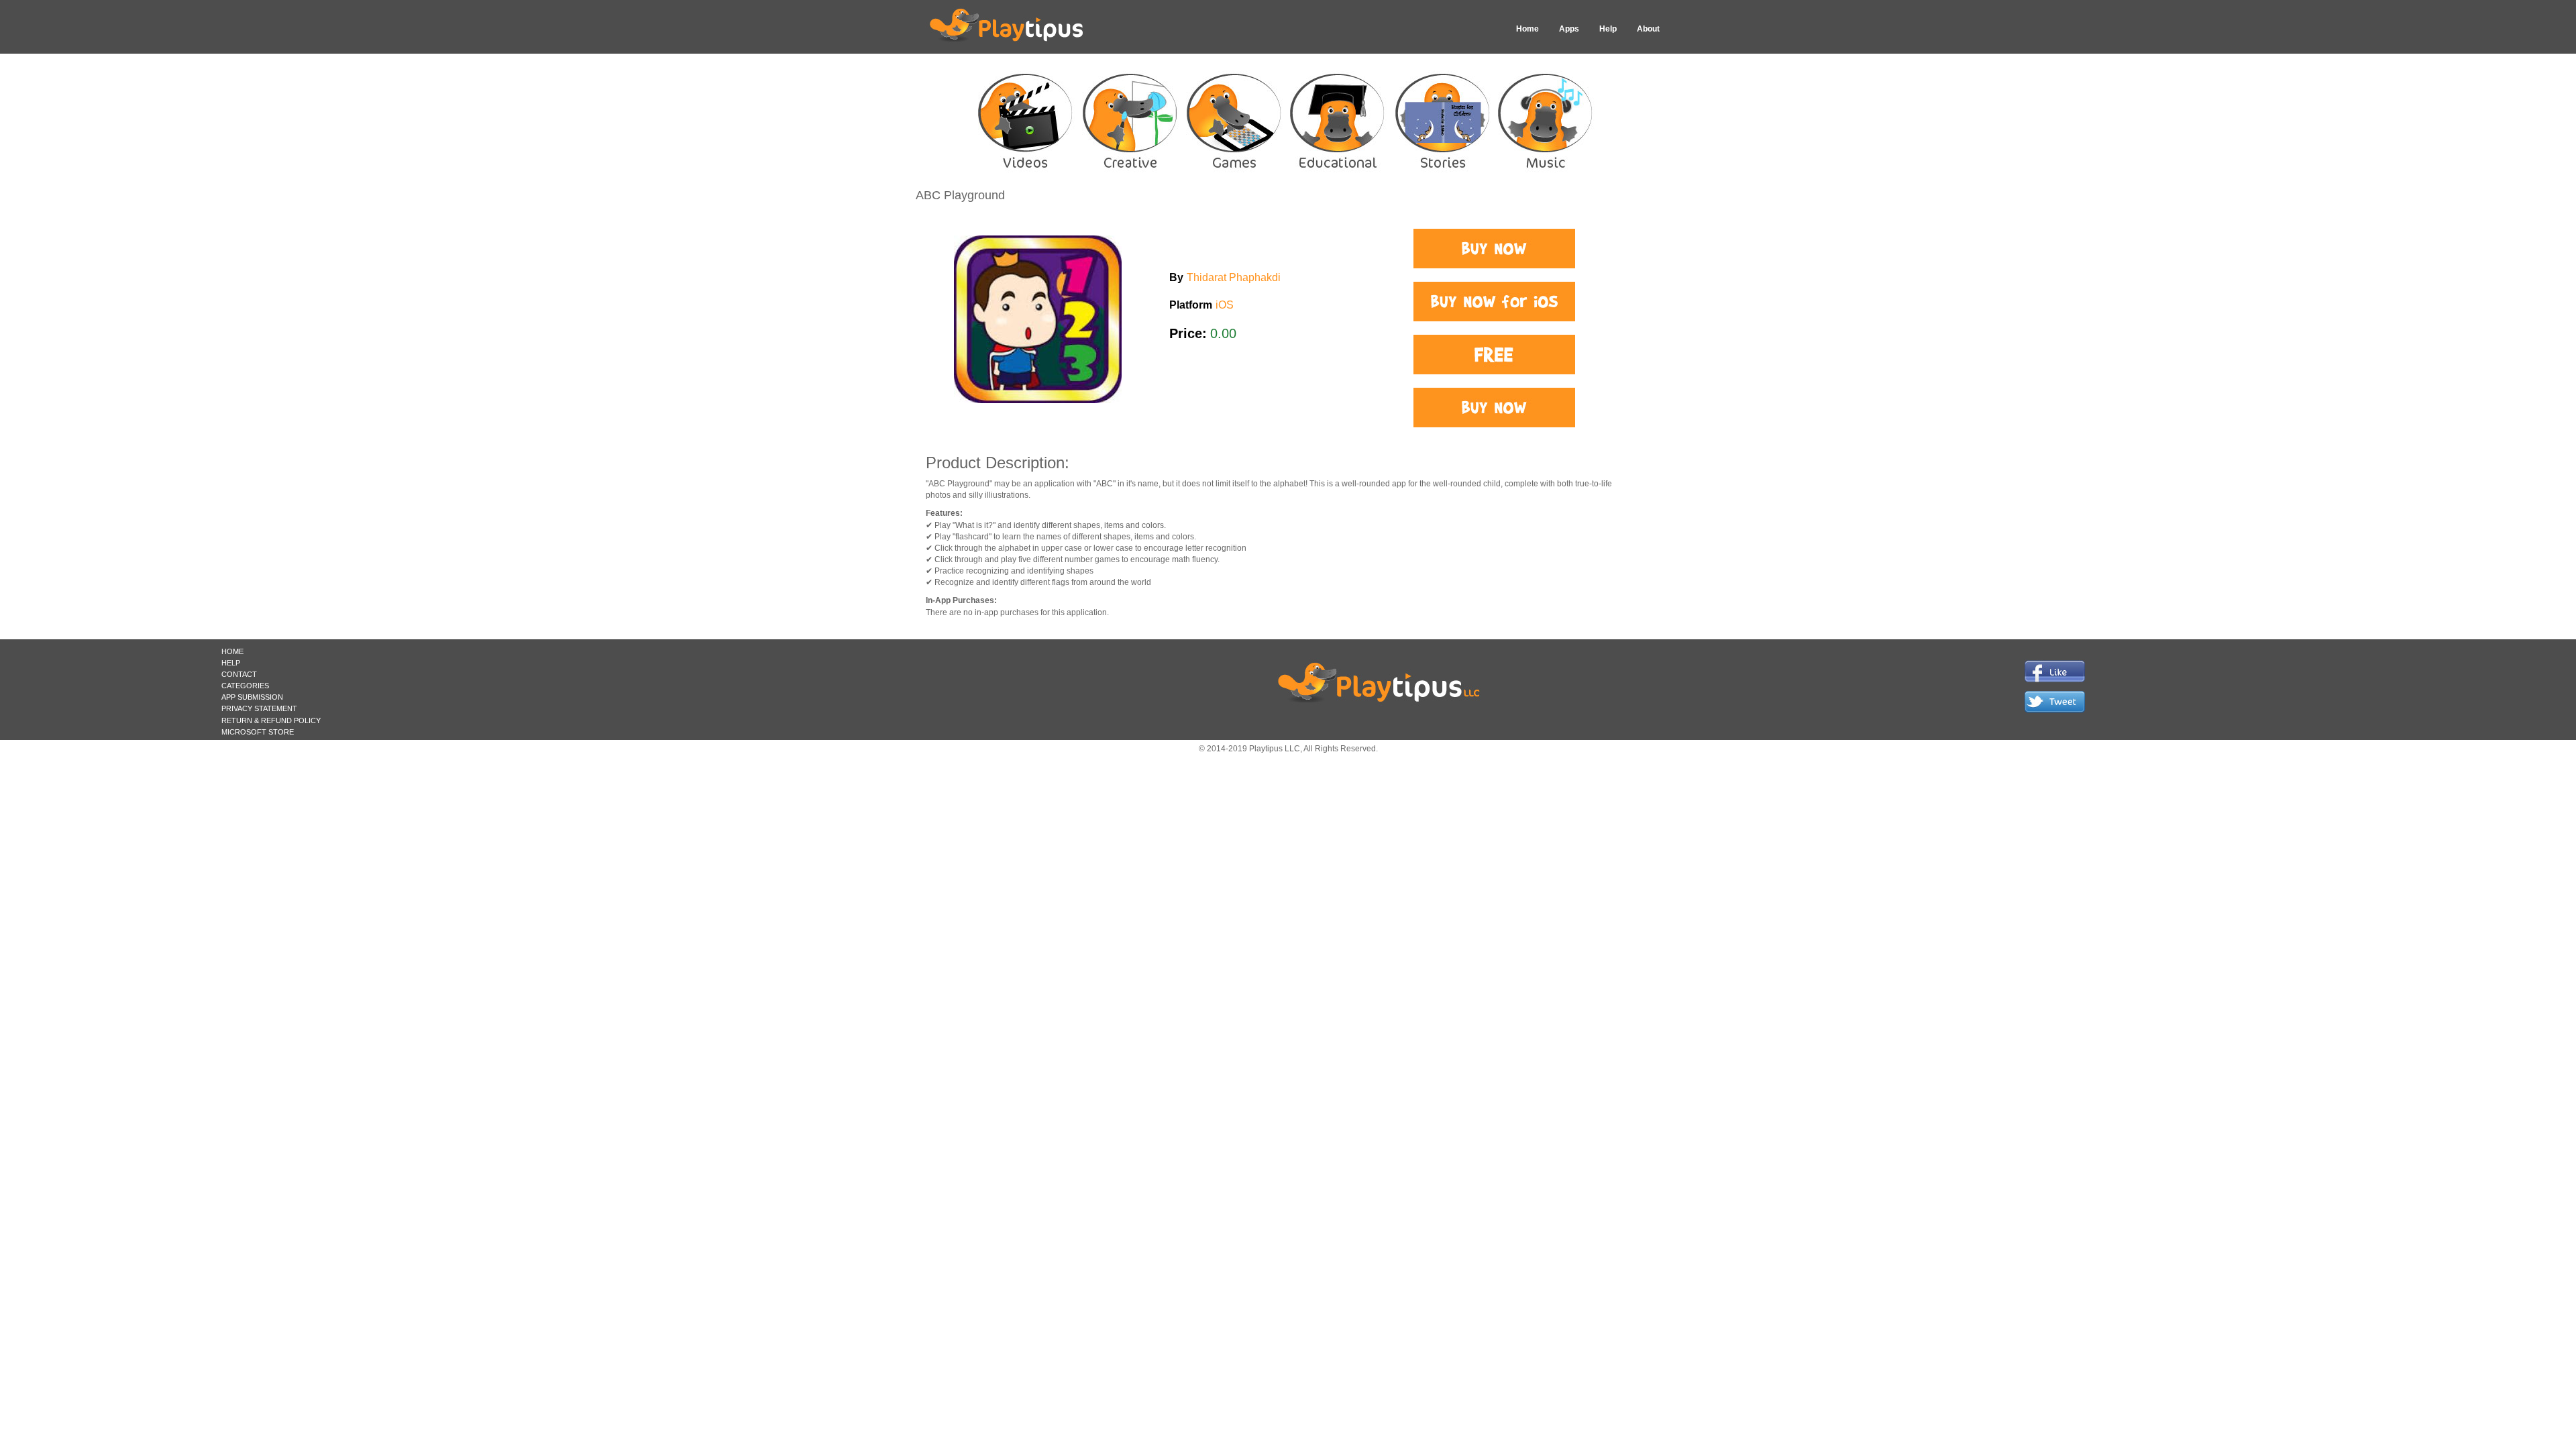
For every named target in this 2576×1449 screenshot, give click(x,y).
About (1648, 29)
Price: (1188, 333)
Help (1608, 29)
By (1176, 277)
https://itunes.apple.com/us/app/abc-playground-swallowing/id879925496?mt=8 (1494, 249)
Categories (245, 686)
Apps (1569, 29)
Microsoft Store (258, 732)
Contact (239, 674)
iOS (1225, 305)
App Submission (252, 697)
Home (1527, 29)
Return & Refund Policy (271, 720)
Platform (1191, 305)
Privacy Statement (259, 708)
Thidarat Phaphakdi (1234, 277)
